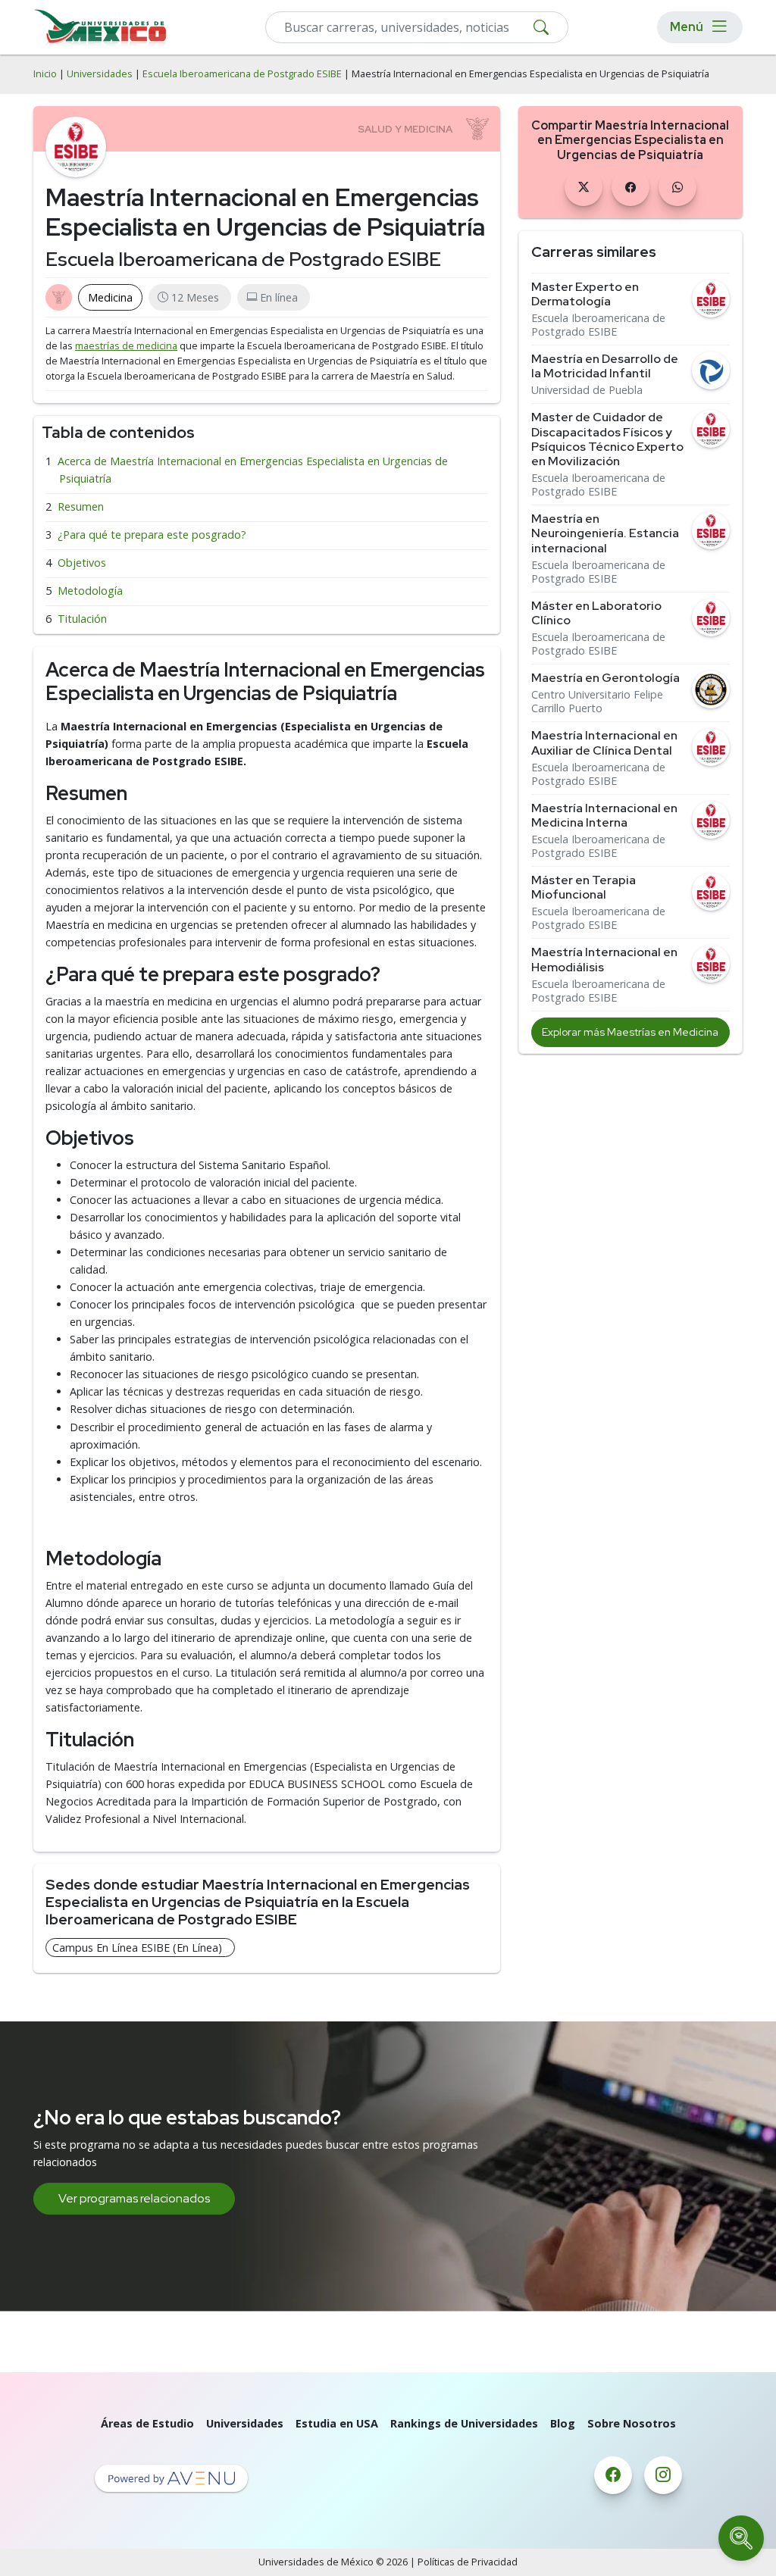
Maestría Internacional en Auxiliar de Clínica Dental (604, 742)
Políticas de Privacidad (468, 2562)
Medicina (110, 297)
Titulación (82, 619)
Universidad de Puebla (587, 390)
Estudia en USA (337, 2423)
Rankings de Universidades (464, 2423)
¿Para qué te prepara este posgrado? (152, 535)
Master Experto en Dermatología (585, 294)
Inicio (45, 74)
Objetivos (82, 563)
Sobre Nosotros (632, 2423)
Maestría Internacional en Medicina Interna (604, 815)
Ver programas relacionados (134, 2198)
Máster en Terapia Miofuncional (584, 887)
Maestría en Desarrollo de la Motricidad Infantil (605, 366)
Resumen (81, 506)
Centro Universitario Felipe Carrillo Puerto (597, 702)
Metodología (90, 591)
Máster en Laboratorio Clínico (596, 613)
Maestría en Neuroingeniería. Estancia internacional (605, 533)
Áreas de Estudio (147, 2423)
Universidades (100, 74)
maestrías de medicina (126, 346)
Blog (563, 2423)
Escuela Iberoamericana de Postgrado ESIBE (242, 74)
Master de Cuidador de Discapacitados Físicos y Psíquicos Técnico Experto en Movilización (607, 439)
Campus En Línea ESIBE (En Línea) (137, 1948)
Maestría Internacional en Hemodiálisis (604, 959)
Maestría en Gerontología (605, 678)
